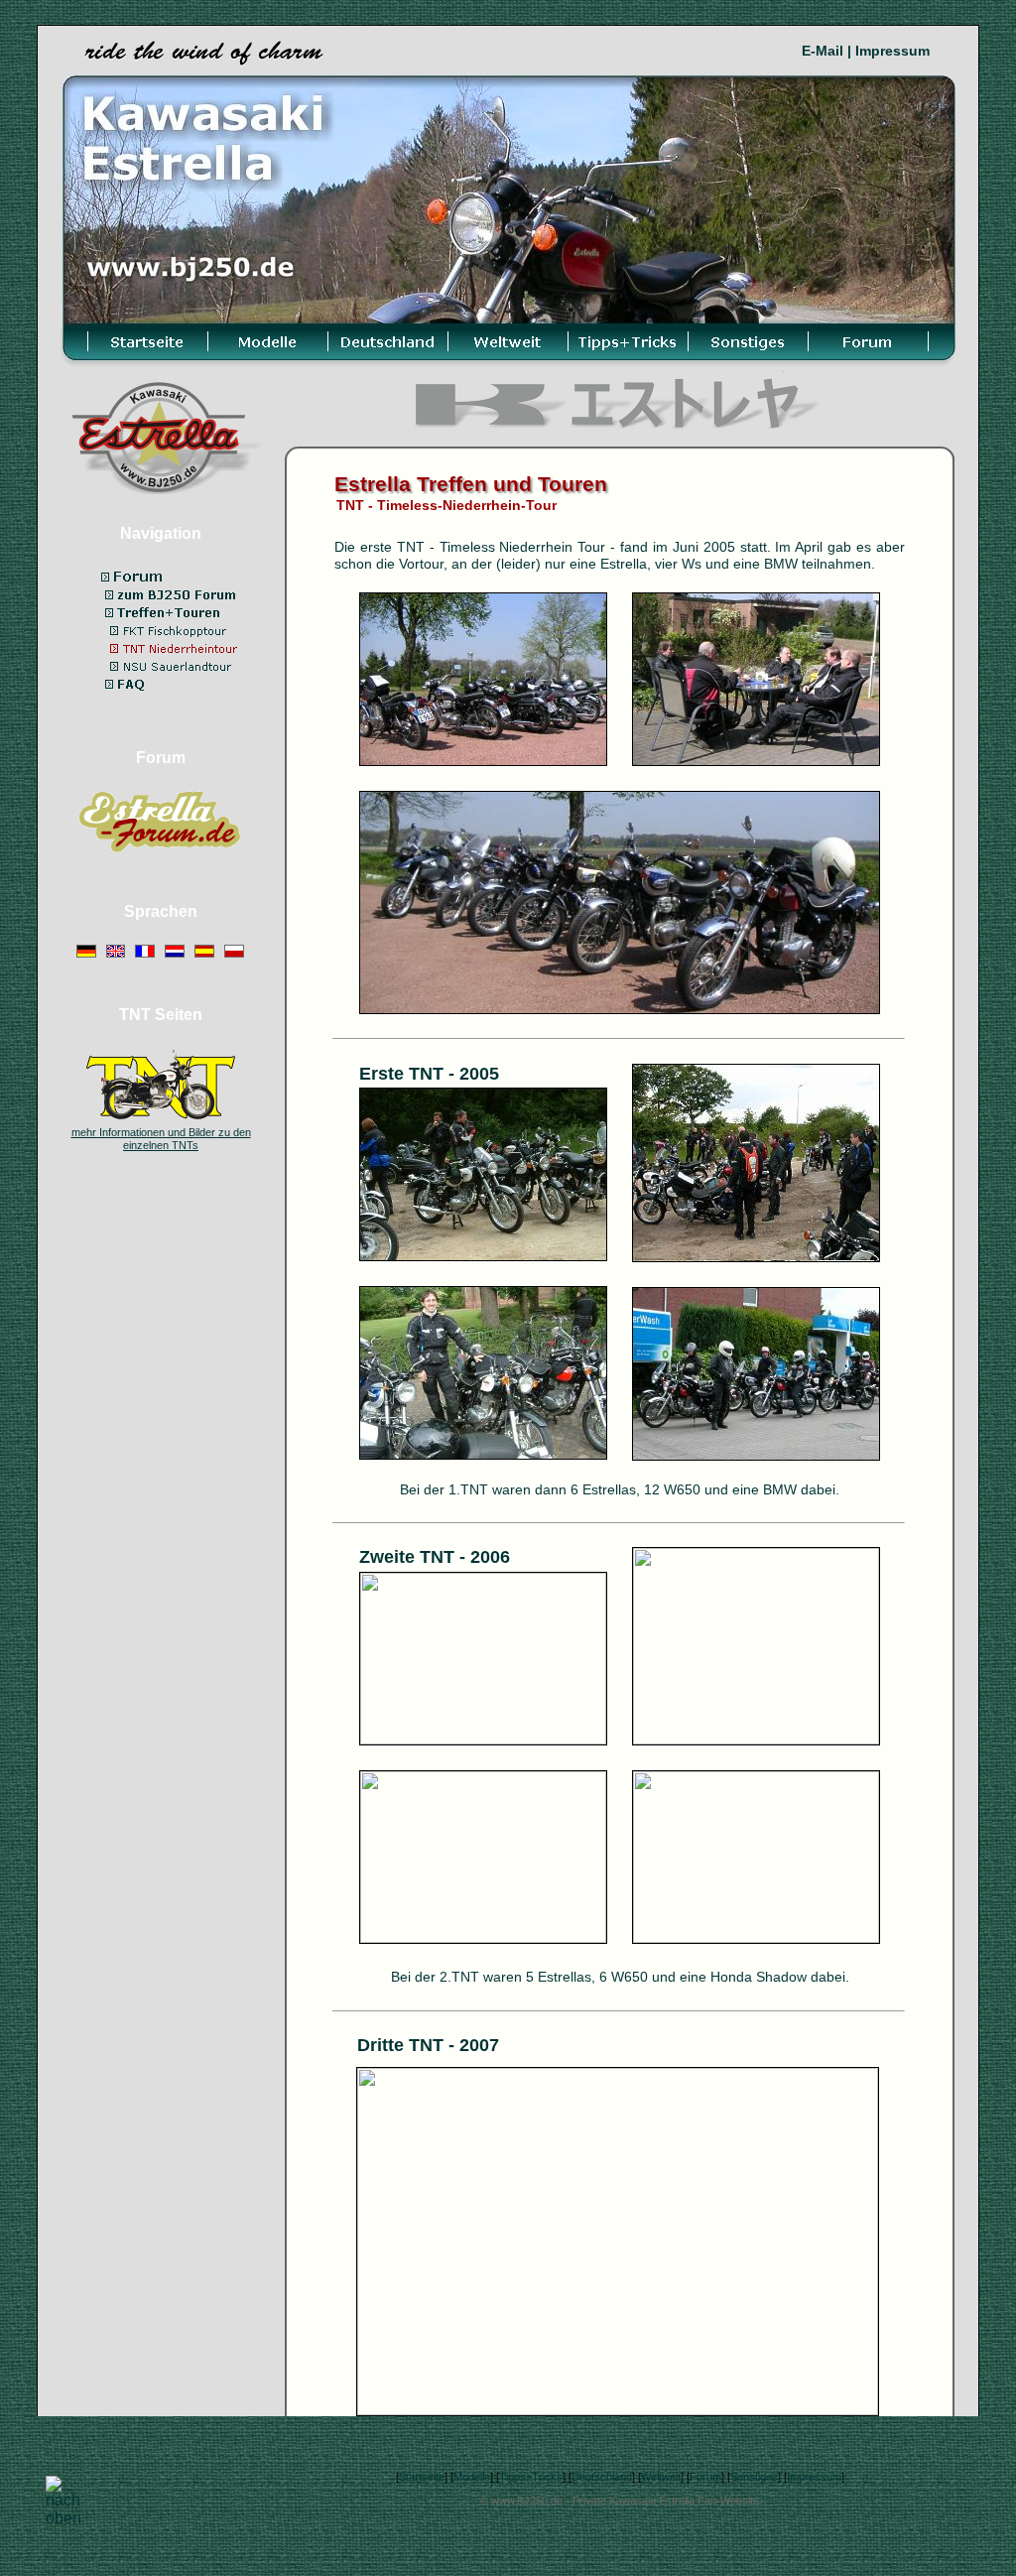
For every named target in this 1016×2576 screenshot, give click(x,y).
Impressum (892, 51)
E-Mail (823, 51)
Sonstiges (754, 2477)
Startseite (422, 2477)
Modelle (472, 2477)
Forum (705, 2477)
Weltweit (661, 2477)
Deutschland (602, 2477)
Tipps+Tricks (531, 2477)
